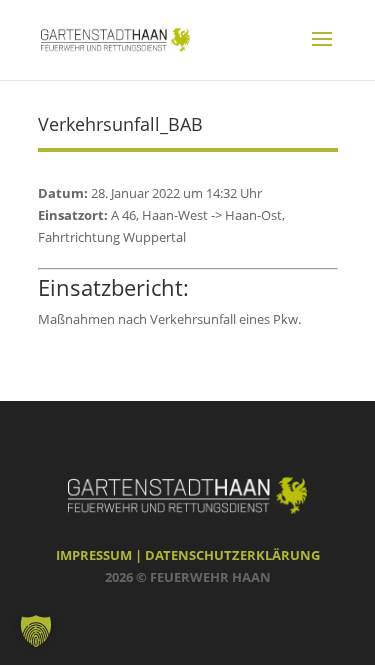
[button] (36, 631)
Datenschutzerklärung (232, 555)
